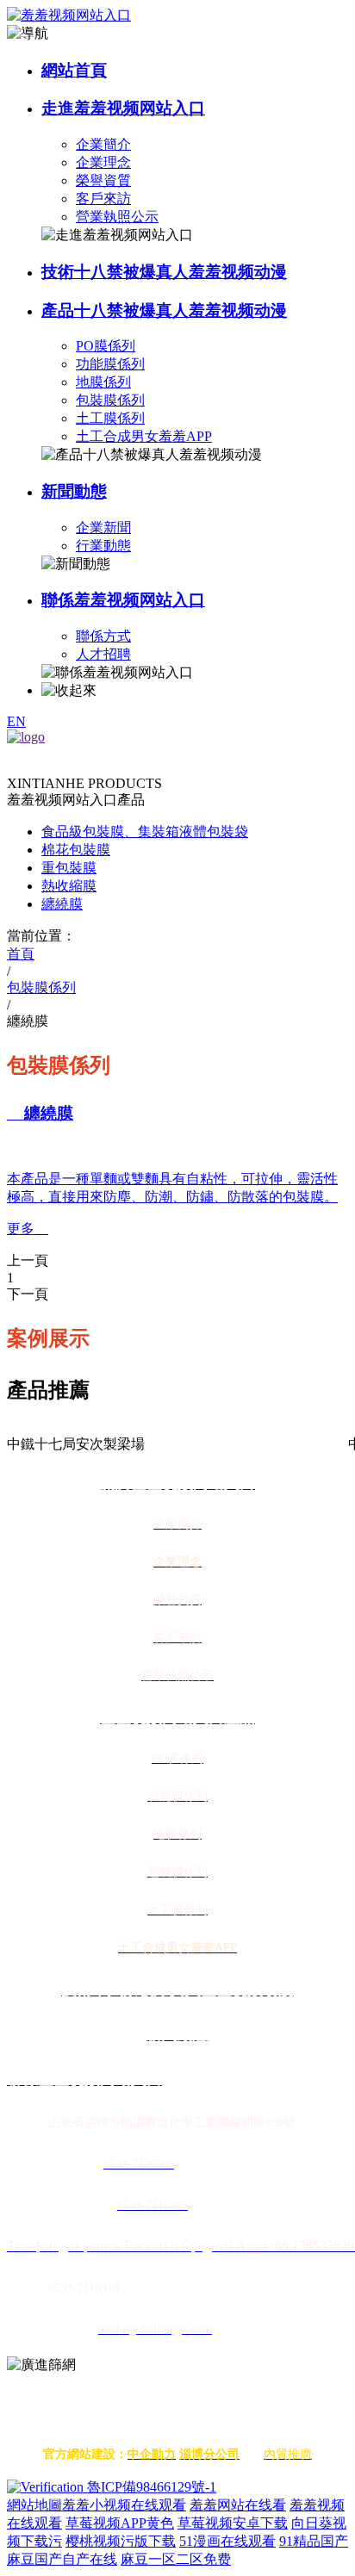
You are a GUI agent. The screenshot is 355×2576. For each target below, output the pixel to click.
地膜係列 (103, 382)
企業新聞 (103, 528)
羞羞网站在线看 (238, 2505)
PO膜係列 (106, 346)
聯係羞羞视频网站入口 (123, 600)
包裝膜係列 (110, 400)
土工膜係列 (110, 418)
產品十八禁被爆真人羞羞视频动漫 (164, 310)
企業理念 (103, 162)
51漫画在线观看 (227, 2541)
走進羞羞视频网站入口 (123, 108)
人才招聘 (103, 654)
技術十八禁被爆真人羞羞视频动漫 (164, 272)
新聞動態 (74, 491)
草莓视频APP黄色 (120, 2523)
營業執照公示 (117, 217)
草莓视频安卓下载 (233, 2523)
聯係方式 (103, 636)
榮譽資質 (103, 180)
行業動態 (103, 546)
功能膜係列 (110, 364)
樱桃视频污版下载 (121, 2541)
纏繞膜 (62, 904)
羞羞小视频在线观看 (124, 2505)
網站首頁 (74, 70)
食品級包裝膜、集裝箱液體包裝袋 (145, 832)
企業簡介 (103, 144)
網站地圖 (34, 2505)
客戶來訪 (103, 199)
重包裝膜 (69, 868)
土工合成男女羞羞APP (144, 436)
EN (16, 721)
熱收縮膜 (69, 886)
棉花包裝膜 (76, 850)
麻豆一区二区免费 (176, 2559)
